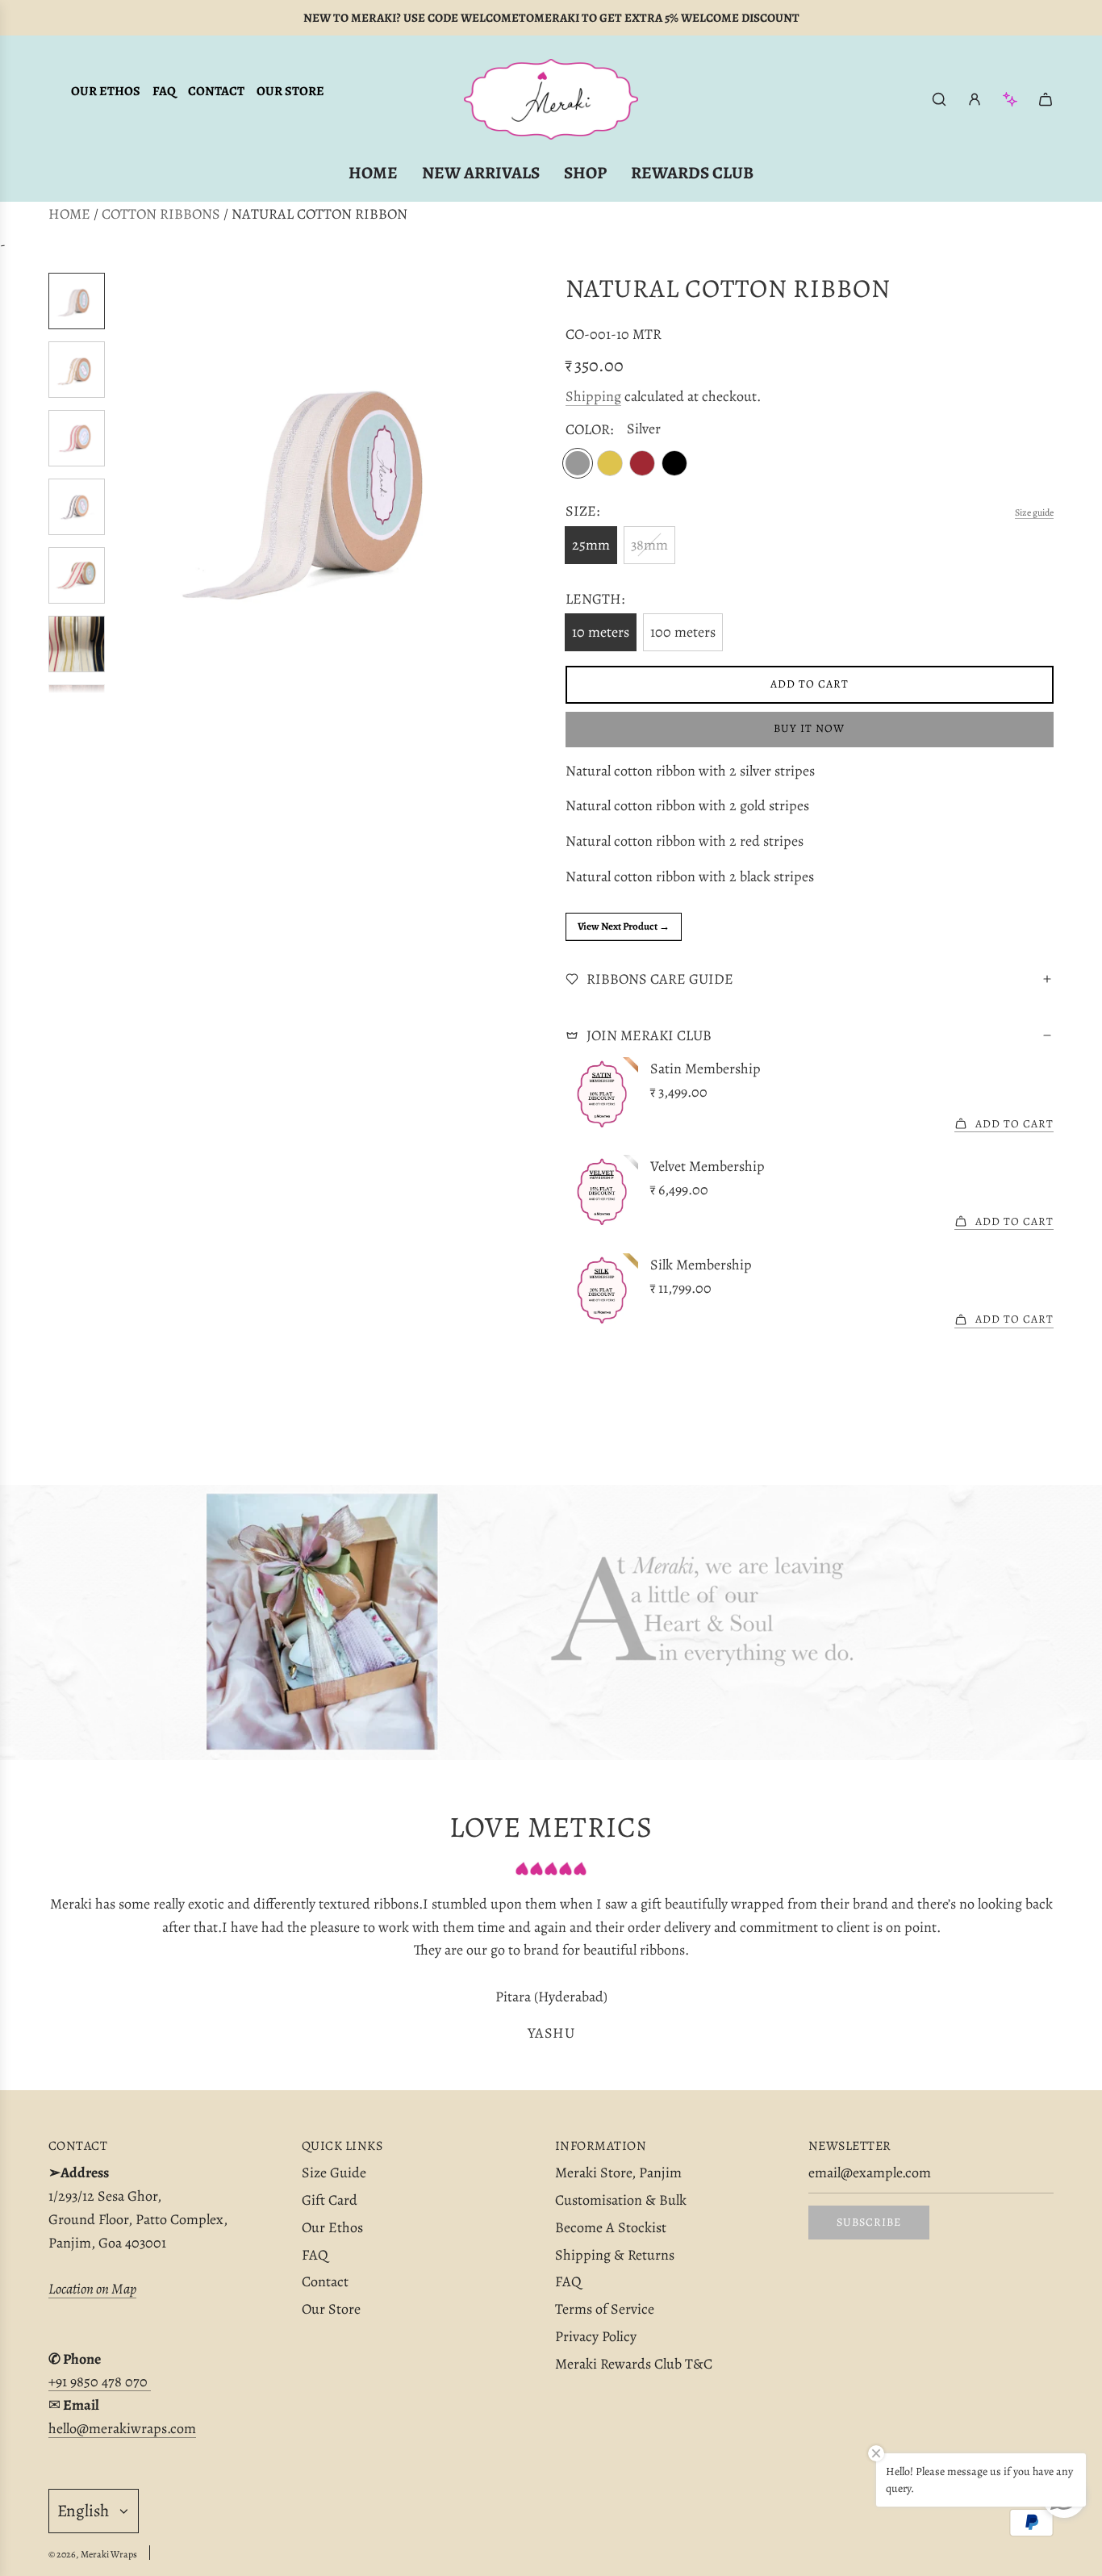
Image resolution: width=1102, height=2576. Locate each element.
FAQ (164, 91)
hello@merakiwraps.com (122, 2428)
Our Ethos (106, 91)
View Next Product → (624, 926)
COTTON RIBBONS (161, 214)
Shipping (593, 396)
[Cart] (1046, 99)
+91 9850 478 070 (100, 2382)
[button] (130, 483)
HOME (69, 214)
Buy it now (809, 728)
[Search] (939, 99)
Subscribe (869, 2222)
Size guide (1034, 512)
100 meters (683, 632)
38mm (649, 545)
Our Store (290, 91)
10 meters (601, 632)
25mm (591, 545)
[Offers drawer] (1010, 99)
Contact (216, 91)
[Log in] (975, 99)
